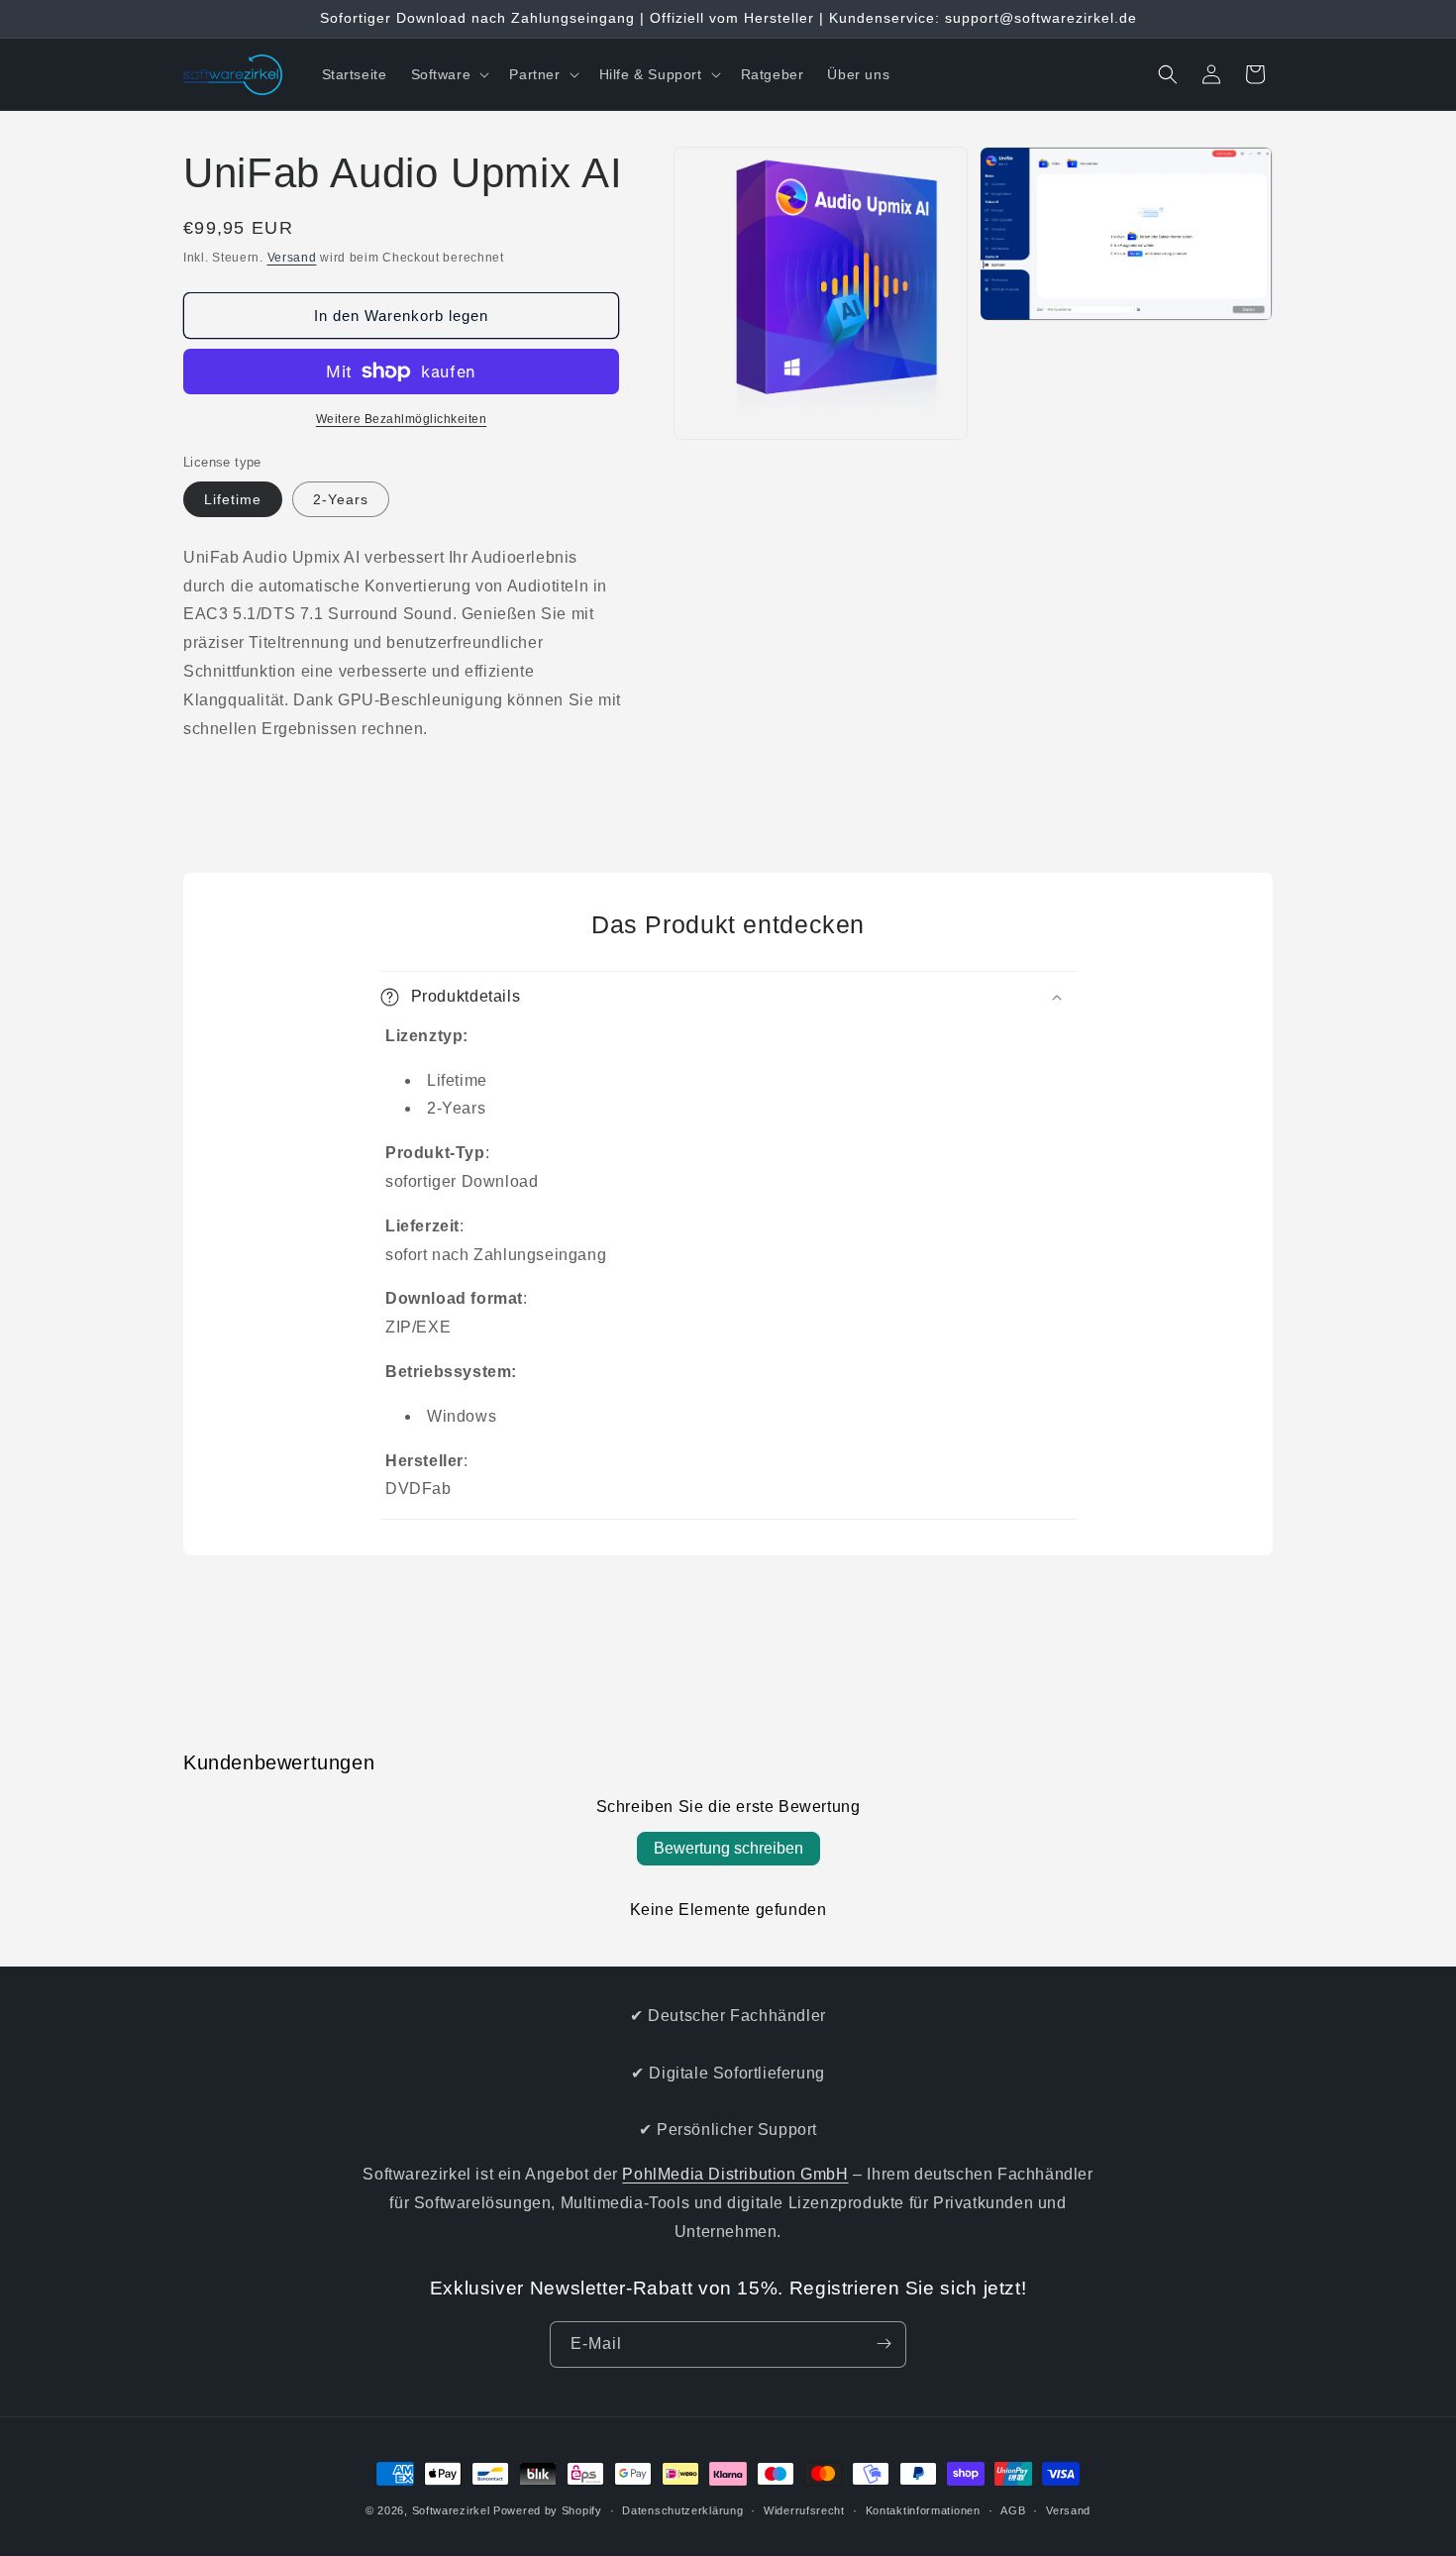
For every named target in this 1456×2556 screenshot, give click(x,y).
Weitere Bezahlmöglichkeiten (402, 419)
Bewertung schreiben (728, 1848)
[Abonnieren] (884, 2343)
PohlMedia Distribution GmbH (735, 2174)
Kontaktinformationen (923, 2510)
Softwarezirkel (451, 2510)
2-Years (341, 499)
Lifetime (233, 499)
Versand (292, 258)
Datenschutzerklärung (682, 2510)
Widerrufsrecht (804, 2510)
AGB (1013, 2510)
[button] (449, 74)
